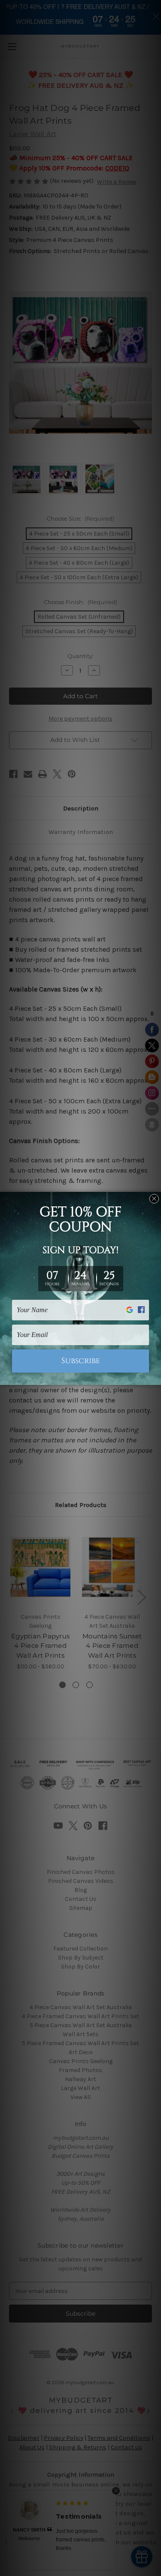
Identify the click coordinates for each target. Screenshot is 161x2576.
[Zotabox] (155, 1377)
